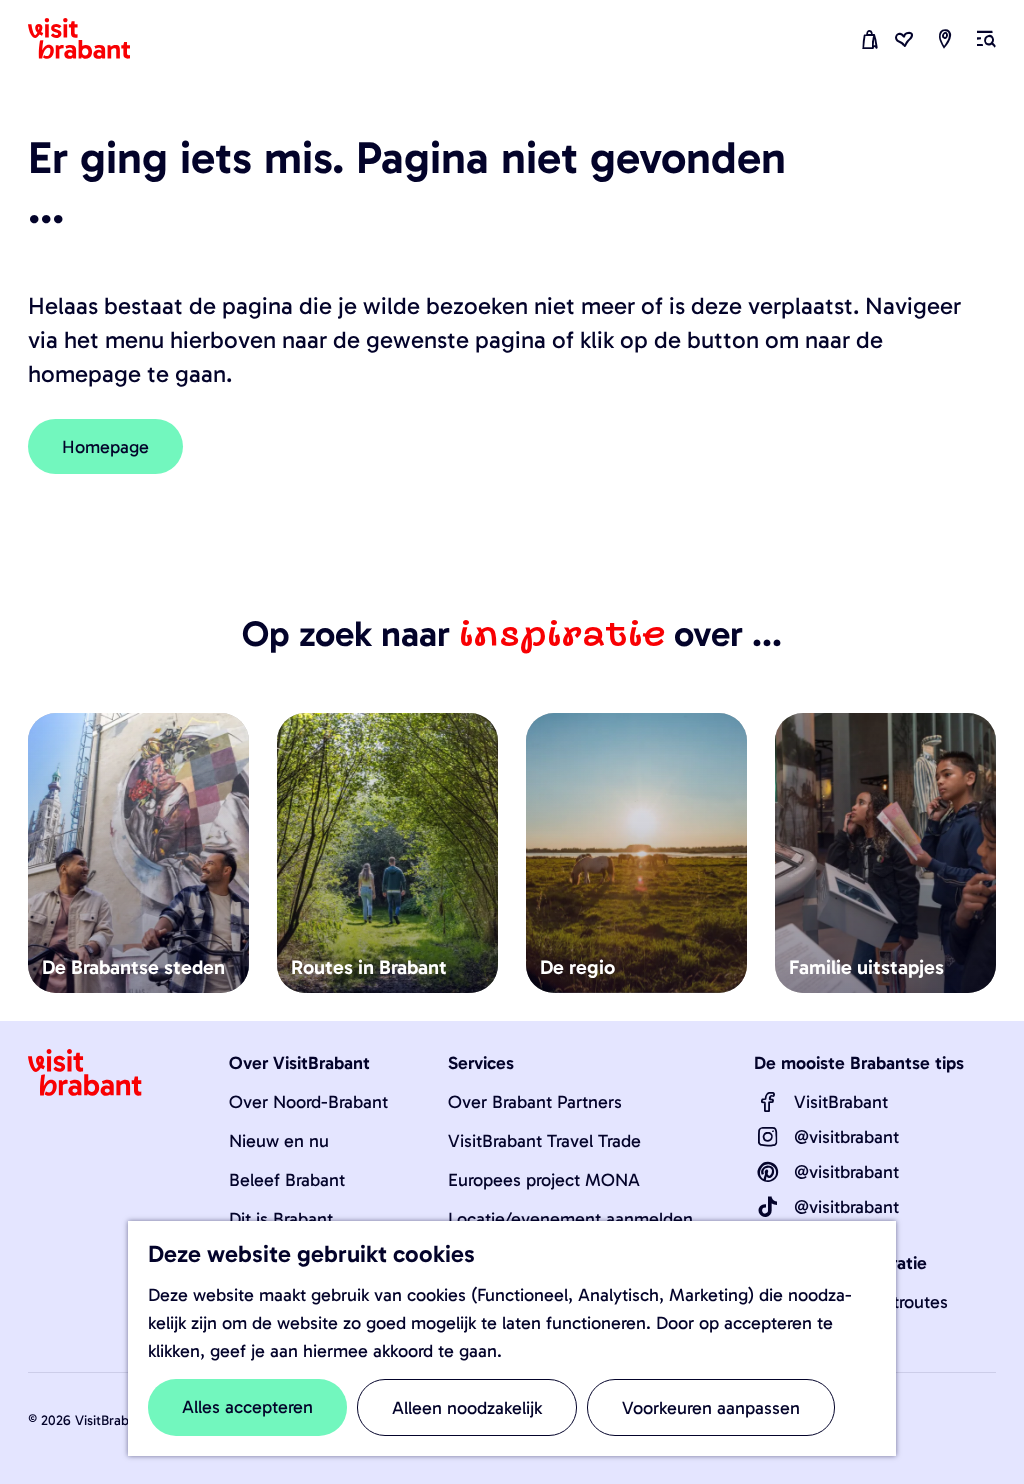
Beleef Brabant (287, 1180)
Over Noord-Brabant (308, 1102)
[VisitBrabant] (768, 1102)
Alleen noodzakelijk (467, 1408)
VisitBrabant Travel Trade (544, 1141)
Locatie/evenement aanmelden (570, 1219)
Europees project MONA (544, 1180)
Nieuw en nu (279, 1141)
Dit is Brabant (281, 1219)
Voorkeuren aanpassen (711, 1408)
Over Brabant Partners (535, 1102)
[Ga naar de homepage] (91, 39)
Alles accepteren (247, 1407)
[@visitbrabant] (768, 1137)
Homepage (105, 447)
